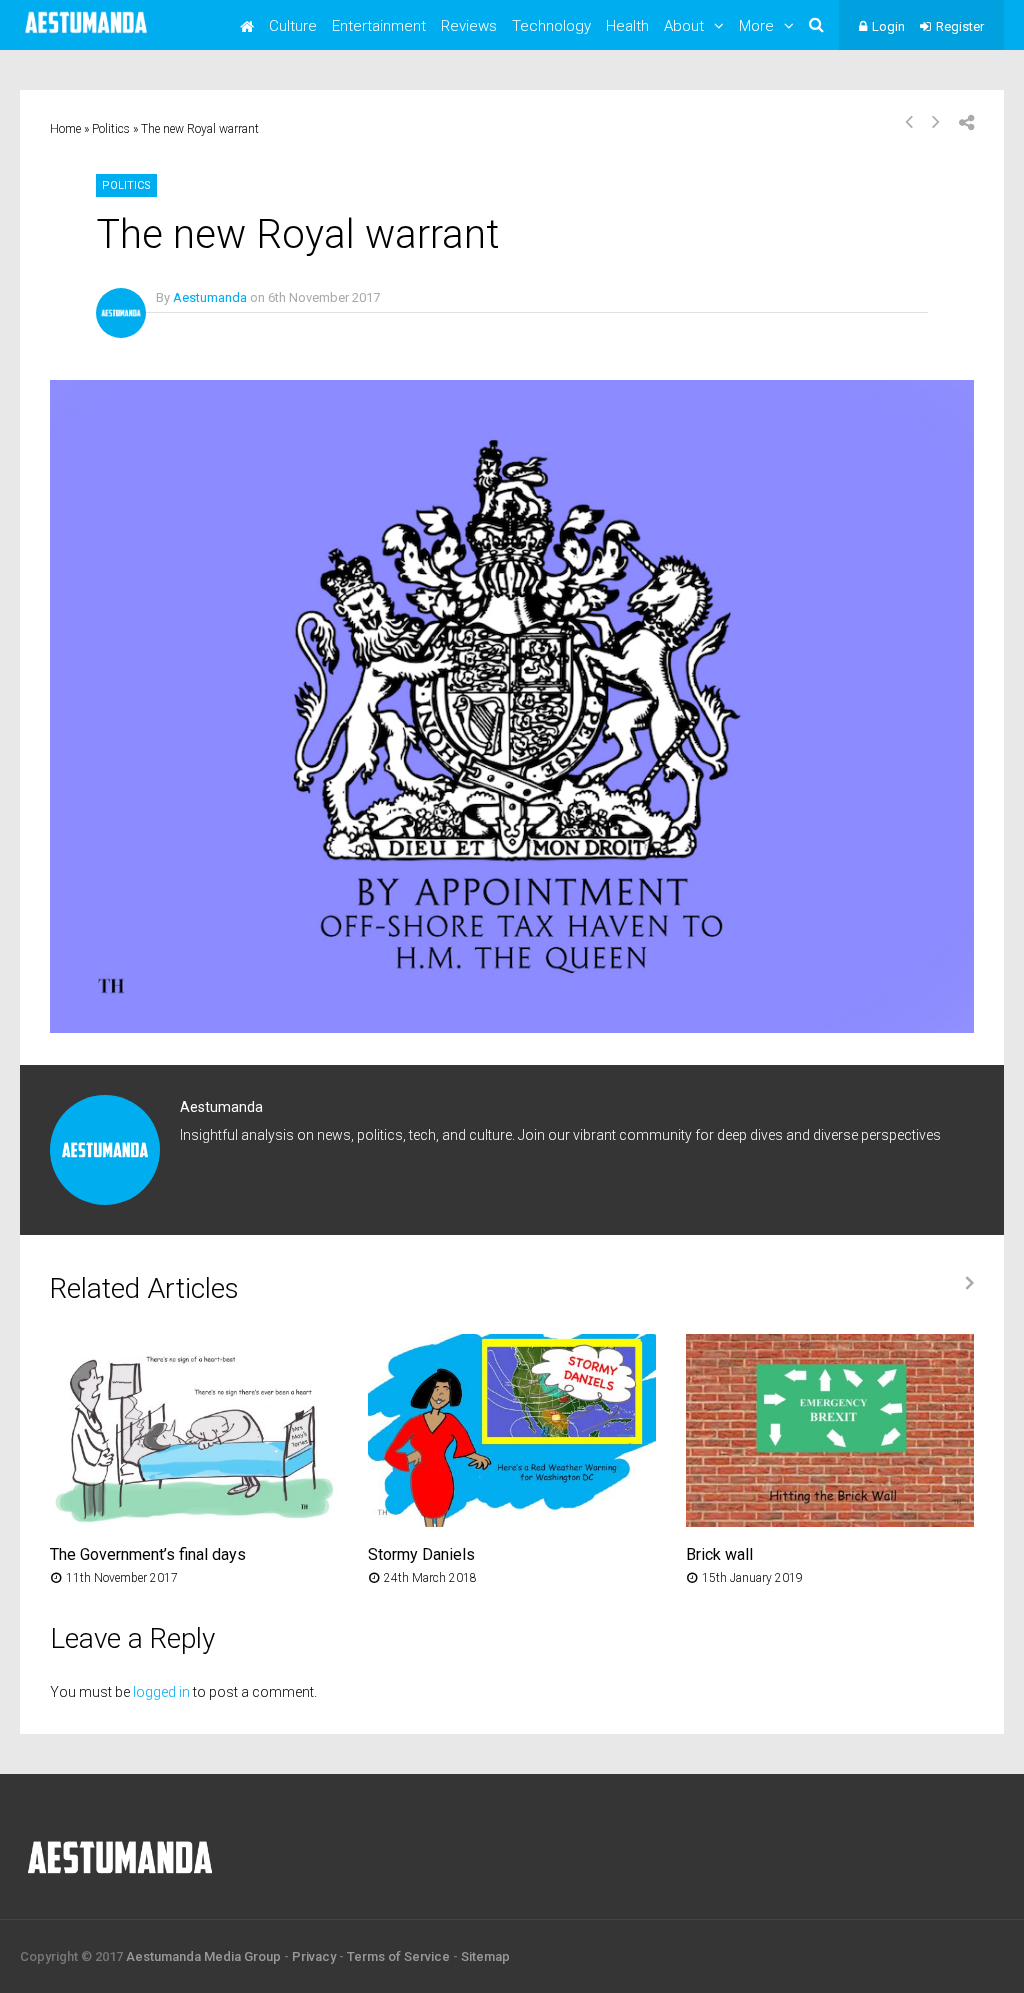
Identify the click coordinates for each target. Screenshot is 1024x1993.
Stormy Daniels (421, 1554)
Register (960, 26)
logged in (161, 1692)
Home (65, 129)
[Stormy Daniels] (512, 1521)
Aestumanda (210, 297)
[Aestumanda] (86, 34)
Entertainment (379, 26)
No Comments (197, 326)
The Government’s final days (148, 1554)
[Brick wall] (830, 1521)
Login (888, 26)
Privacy (314, 1956)
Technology (551, 26)
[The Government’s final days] (194, 1521)
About (684, 26)
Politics (111, 129)
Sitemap (485, 1956)
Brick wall (719, 1554)
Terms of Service (398, 1956)
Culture (293, 26)
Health (627, 26)
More (756, 26)
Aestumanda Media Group (203, 1956)
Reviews (469, 26)
